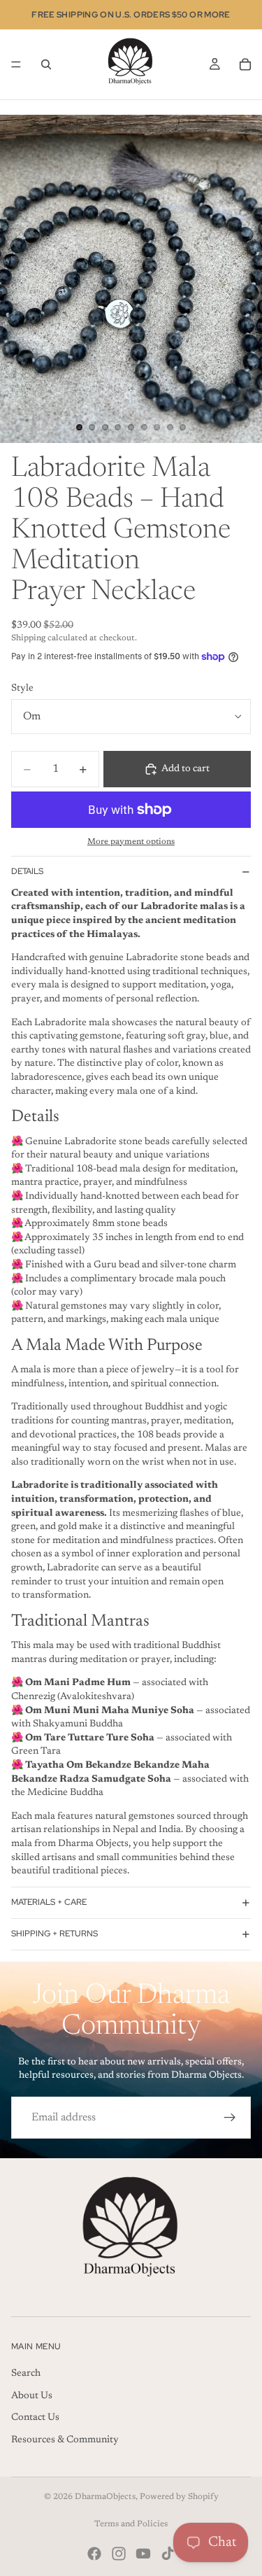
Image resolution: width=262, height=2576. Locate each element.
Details (27, 871)
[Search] (46, 64)
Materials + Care (49, 1902)
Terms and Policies (131, 2524)
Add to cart (185, 769)
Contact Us (35, 2418)
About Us (32, 2396)
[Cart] (245, 64)
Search (26, 2374)
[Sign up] (230, 2118)
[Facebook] (94, 2554)
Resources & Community (65, 2440)
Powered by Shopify (179, 2497)
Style (22, 689)
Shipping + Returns (54, 1934)
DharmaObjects (105, 2497)
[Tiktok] (168, 2554)
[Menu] (16, 64)
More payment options (131, 842)
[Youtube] (143, 2554)
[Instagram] (119, 2554)
